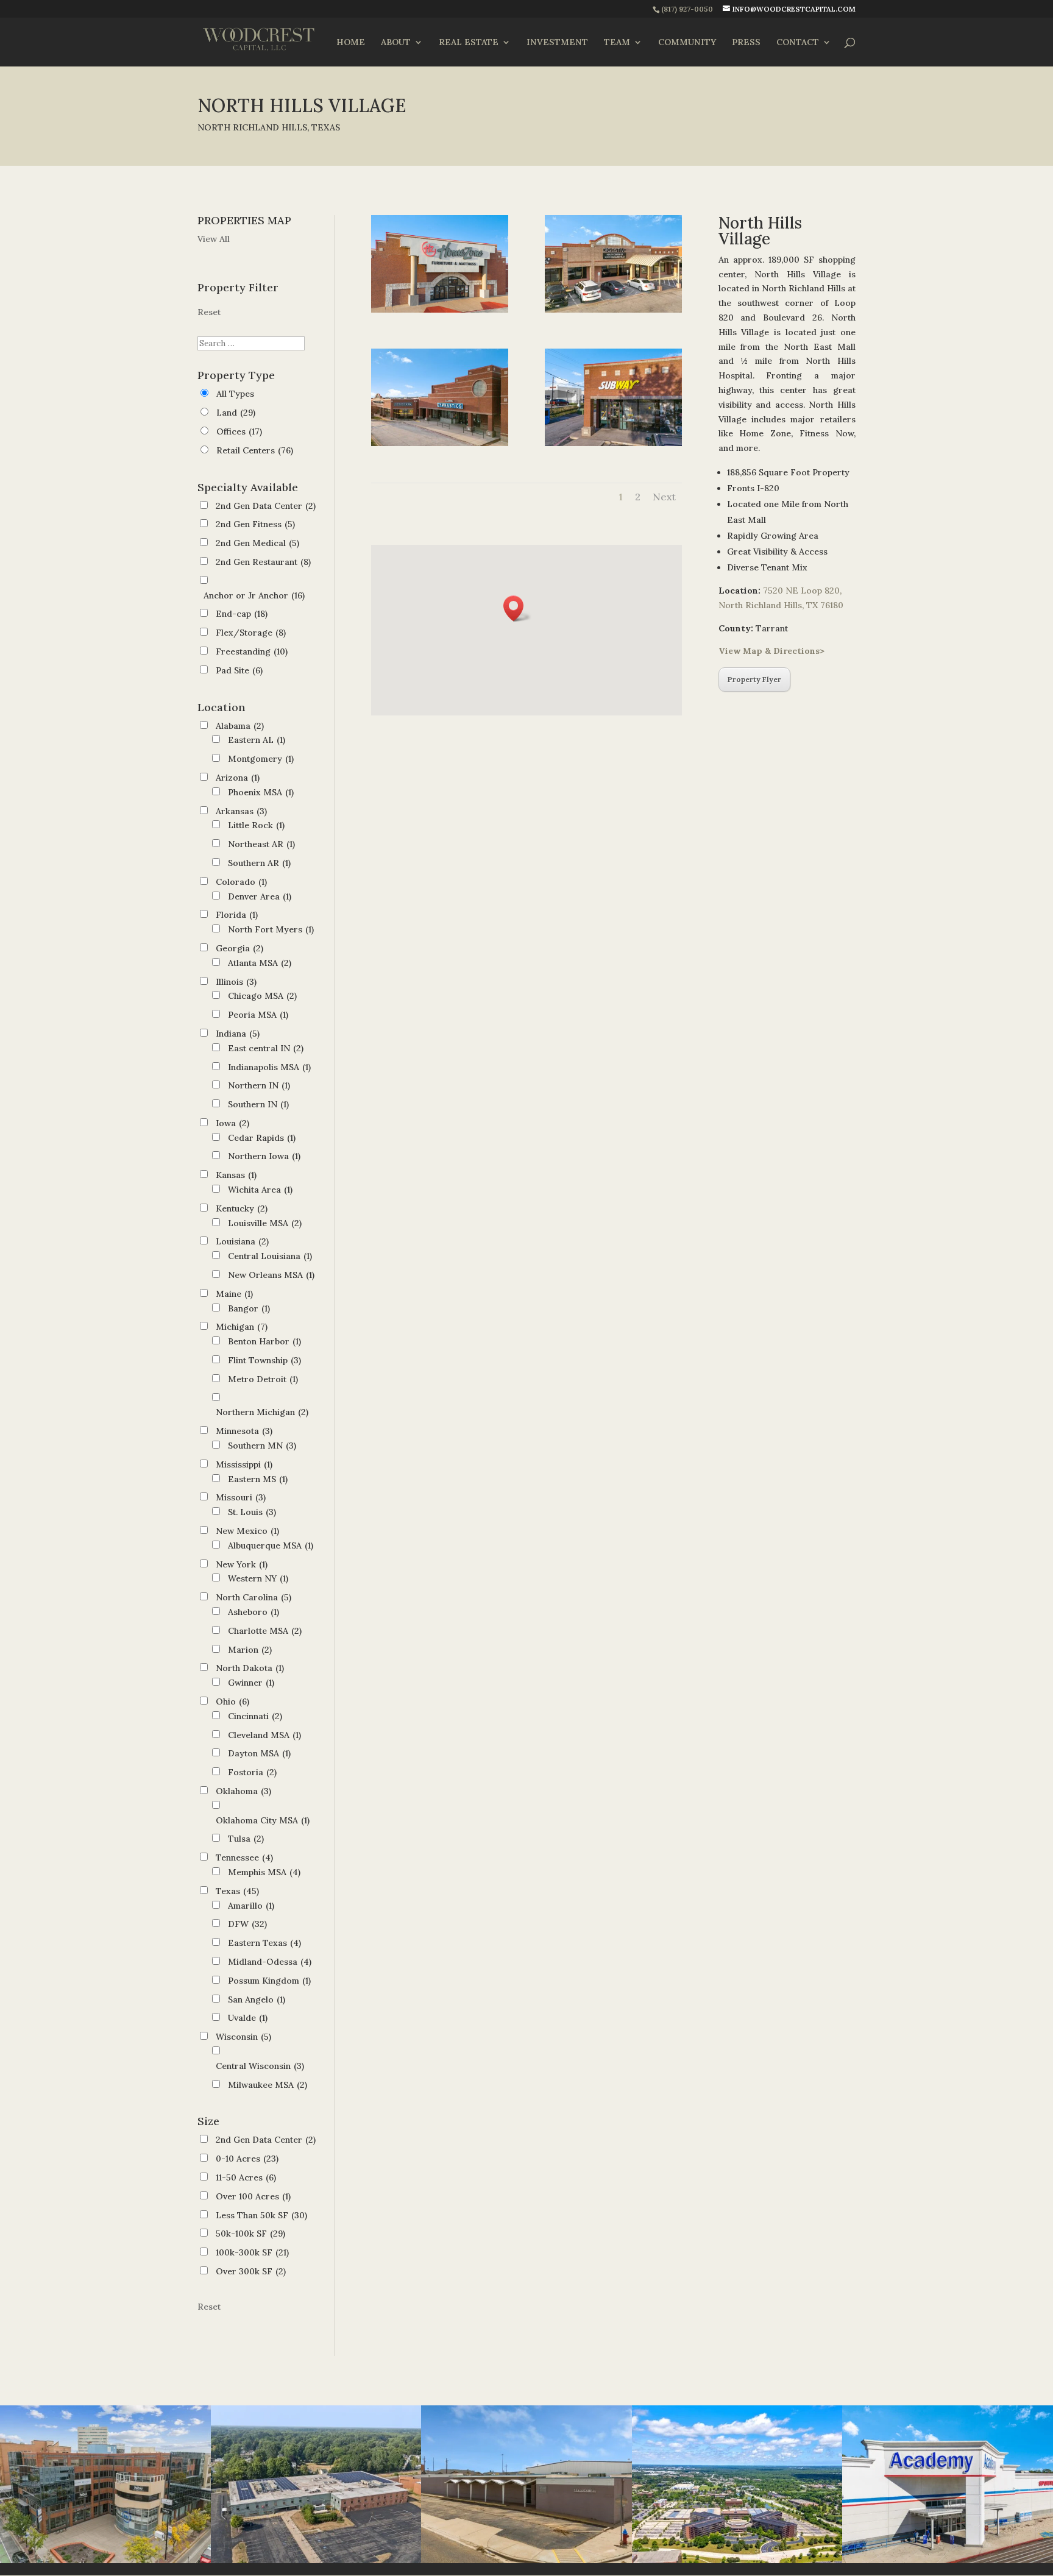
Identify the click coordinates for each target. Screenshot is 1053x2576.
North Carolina (253, 1597)
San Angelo (257, 1999)
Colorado (241, 882)
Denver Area (260, 896)
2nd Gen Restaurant (263, 562)
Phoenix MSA (261, 792)
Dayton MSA (259, 1753)
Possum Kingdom (269, 1981)
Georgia (239, 948)
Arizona (238, 778)
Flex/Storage (251, 633)
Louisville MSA (265, 1223)
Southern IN (258, 1104)
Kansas (236, 1175)
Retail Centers (255, 450)
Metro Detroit (263, 1379)
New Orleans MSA (271, 1275)
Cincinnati (255, 1716)
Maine (234, 1294)
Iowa (232, 1123)
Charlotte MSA (265, 1631)
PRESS (746, 43)
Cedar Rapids (262, 1138)
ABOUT (396, 43)
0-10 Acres (247, 2159)
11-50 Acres (246, 2177)
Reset (209, 312)
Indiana (238, 1034)
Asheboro (253, 1612)
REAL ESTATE (469, 43)
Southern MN (262, 1446)
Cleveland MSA (264, 1735)
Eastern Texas (264, 1943)
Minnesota (244, 1431)
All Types (235, 394)
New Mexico (247, 1531)
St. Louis (252, 1512)
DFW (247, 1924)
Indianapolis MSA (269, 1067)
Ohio (232, 1701)
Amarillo (251, 1906)
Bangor (249, 1308)
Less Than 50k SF (261, 2215)
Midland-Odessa (270, 1962)
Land (236, 413)
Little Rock (256, 825)
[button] (517, 609)
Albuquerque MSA (271, 1545)
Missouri (241, 1497)
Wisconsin (243, 2037)
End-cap (242, 614)
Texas (237, 1891)
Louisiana (242, 1241)
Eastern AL (257, 740)
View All (214, 239)
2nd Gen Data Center (266, 506)
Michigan (242, 1327)
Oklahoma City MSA (263, 1820)
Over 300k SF (251, 2271)
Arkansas (241, 811)
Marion (250, 1650)
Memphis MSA (264, 1872)
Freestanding (252, 651)
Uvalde (248, 2018)
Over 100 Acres (253, 2196)
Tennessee (244, 1857)
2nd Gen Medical (257, 543)
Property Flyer (754, 679)
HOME (351, 43)
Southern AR (259, 863)
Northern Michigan (262, 1412)
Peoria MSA (258, 1015)
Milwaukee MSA (268, 2085)
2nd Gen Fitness (255, 524)
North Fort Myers (271, 929)
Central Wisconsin (260, 2066)
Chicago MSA (262, 996)
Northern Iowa (264, 1156)
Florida (237, 915)
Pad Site (239, 670)
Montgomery (261, 759)
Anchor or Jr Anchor (254, 595)
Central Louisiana (270, 1256)
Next (664, 497)
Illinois (236, 982)
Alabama (240, 726)
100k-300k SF (252, 2252)
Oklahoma (243, 1791)
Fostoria (252, 1772)
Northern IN (259, 1085)
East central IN (266, 1048)
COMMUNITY (687, 43)
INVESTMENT (557, 43)
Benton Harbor (264, 1341)
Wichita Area (260, 1190)
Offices (239, 431)
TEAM (617, 43)
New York (242, 1564)
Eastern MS (258, 1479)
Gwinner (251, 1683)
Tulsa (246, 1839)
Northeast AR (261, 844)
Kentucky (242, 1208)
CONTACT (798, 43)
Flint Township (264, 1360)
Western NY (258, 1578)
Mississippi (244, 1464)
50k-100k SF (250, 2234)
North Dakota (250, 1668)
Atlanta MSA (260, 963)
